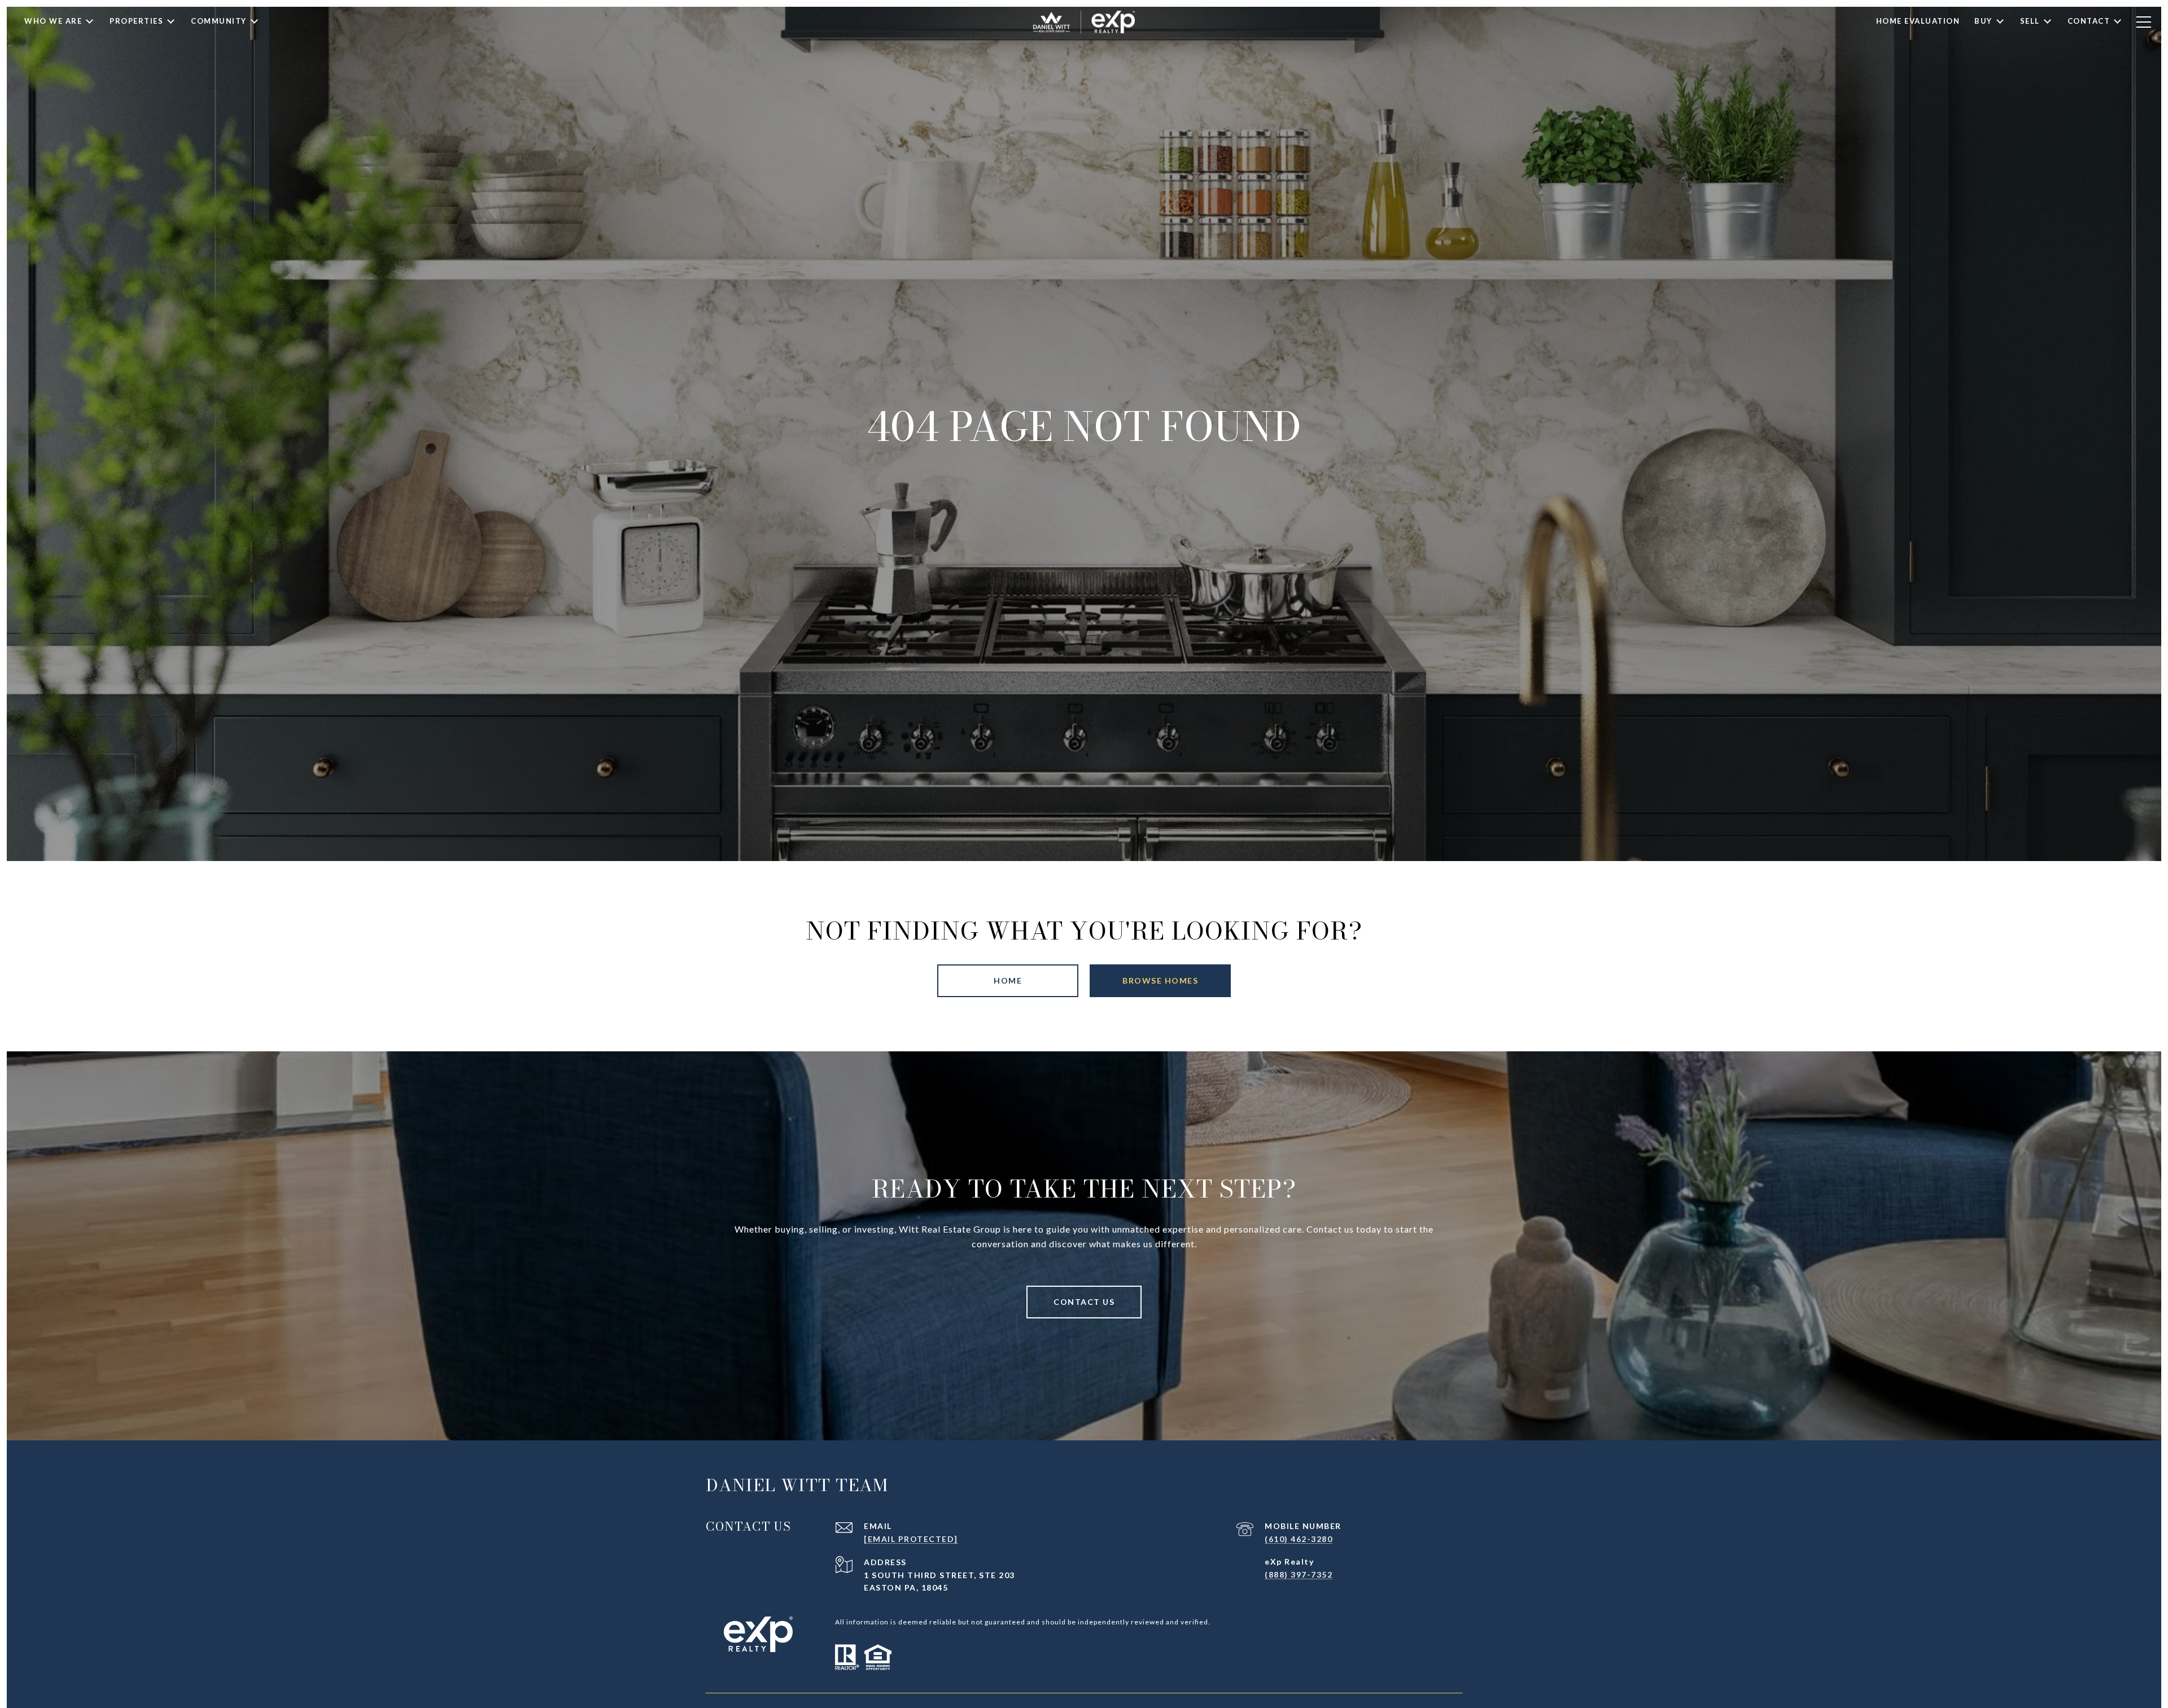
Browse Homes (1160, 980)
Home (1008, 980)
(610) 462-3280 (1299, 1539)
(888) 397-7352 (1299, 1574)
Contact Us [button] (1084, 1302)
